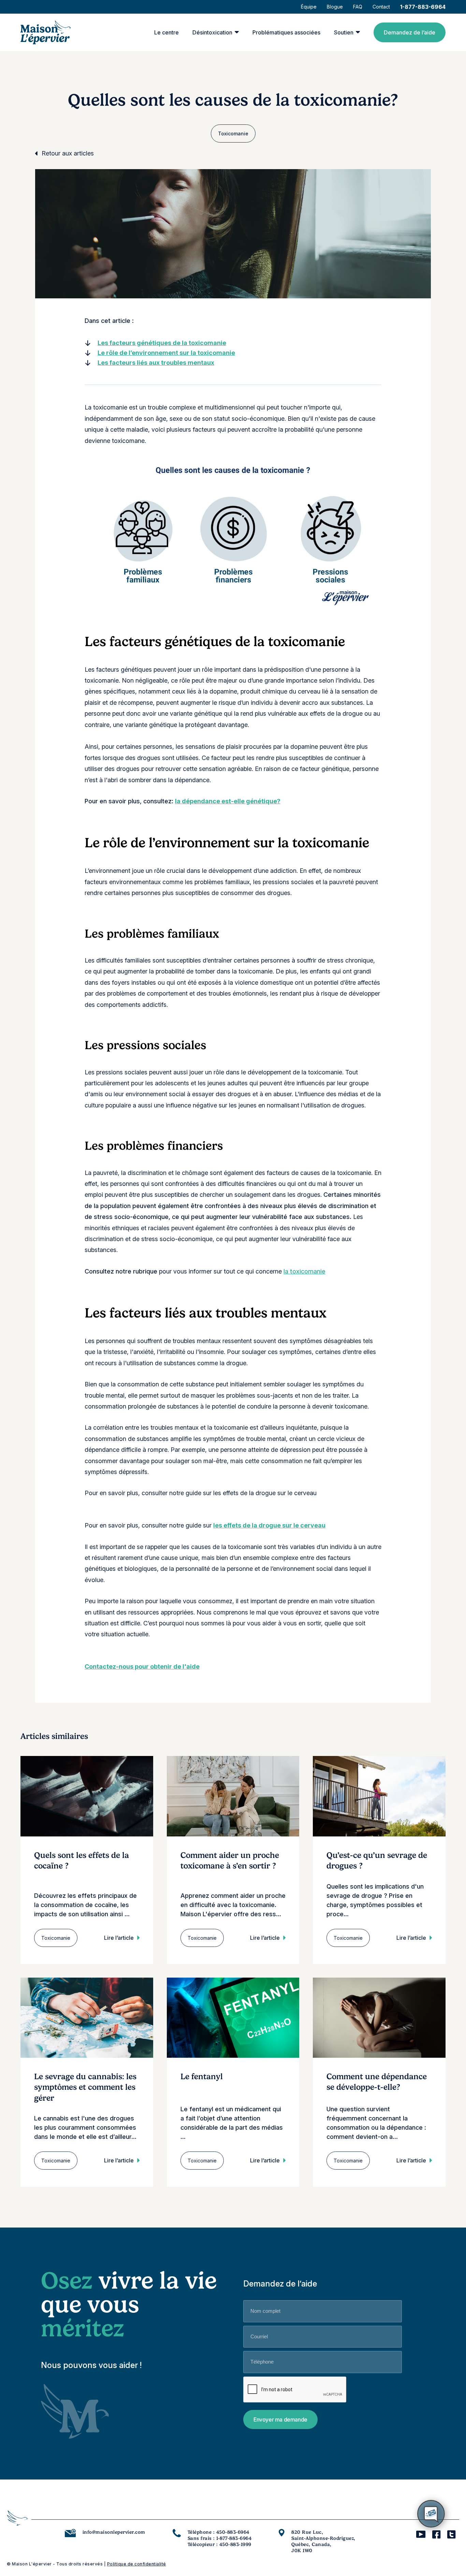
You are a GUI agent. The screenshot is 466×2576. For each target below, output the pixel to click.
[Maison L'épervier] (46, 32)
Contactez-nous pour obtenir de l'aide (142, 1666)
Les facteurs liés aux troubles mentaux (156, 363)
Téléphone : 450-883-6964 (219, 2532)
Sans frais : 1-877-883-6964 (220, 2538)
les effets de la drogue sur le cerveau (269, 1525)
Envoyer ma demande (280, 2419)
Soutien (344, 32)
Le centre (166, 32)
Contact (381, 7)
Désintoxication (212, 32)
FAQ (358, 7)
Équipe (309, 7)
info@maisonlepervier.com (114, 2532)
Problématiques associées (286, 32)
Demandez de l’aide (410, 32)
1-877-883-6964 (423, 7)
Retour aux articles (68, 153)
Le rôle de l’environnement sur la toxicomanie (166, 353)
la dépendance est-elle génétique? (228, 801)
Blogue (335, 7)
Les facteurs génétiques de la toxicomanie (162, 343)
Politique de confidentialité (137, 2564)
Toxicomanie (233, 133)
